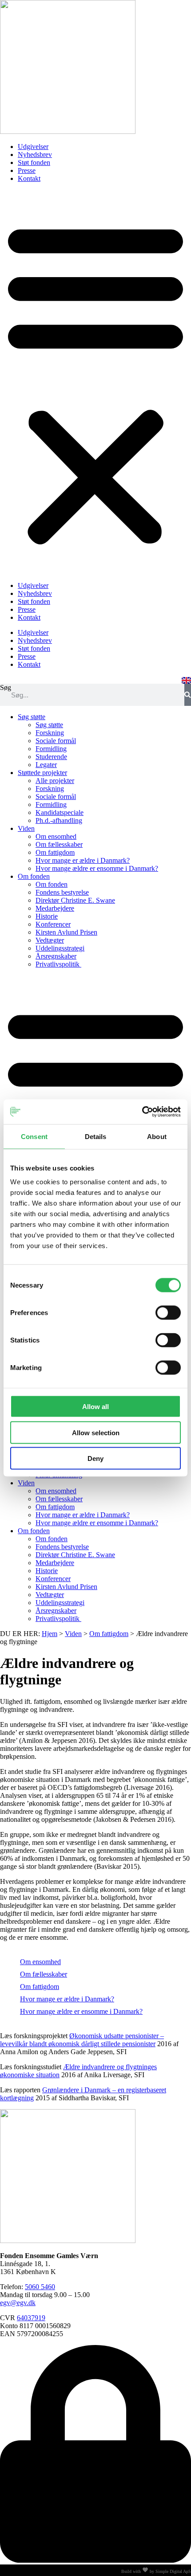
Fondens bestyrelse (62, 892)
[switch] (168, 1313)
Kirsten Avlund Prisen (66, 932)
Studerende (51, 757)
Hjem (50, 1634)
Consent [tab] (34, 1136)
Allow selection (96, 1432)
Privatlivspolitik (58, 964)
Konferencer (53, 924)
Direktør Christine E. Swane (75, 900)
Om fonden (34, 876)
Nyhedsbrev (35, 155)
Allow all (95, 1407)
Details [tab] (96, 1136)
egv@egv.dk (18, 2303)
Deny (95, 1458)
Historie (47, 916)
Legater (46, 765)
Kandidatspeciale (60, 812)
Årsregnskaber (56, 956)
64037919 (31, 2318)
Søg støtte (32, 717)
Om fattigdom (55, 852)
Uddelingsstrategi (60, 948)
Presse (27, 170)
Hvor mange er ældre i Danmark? (83, 860)
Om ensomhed (56, 836)
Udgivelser (33, 147)
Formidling (51, 749)
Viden (26, 828)
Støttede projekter (42, 773)
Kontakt (29, 178)
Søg (6, 687)
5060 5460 (40, 2287)
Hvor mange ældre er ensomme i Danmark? (97, 868)
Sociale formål (56, 741)
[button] (95, 382)
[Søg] (188, 695)
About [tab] (157, 1136)
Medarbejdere (55, 908)
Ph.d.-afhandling (59, 820)
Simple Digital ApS (173, 2571)
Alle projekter (55, 781)
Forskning (50, 733)
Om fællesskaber (59, 844)
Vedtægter (50, 940)
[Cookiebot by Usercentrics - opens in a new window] (142, 1112)
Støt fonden (34, 162)
